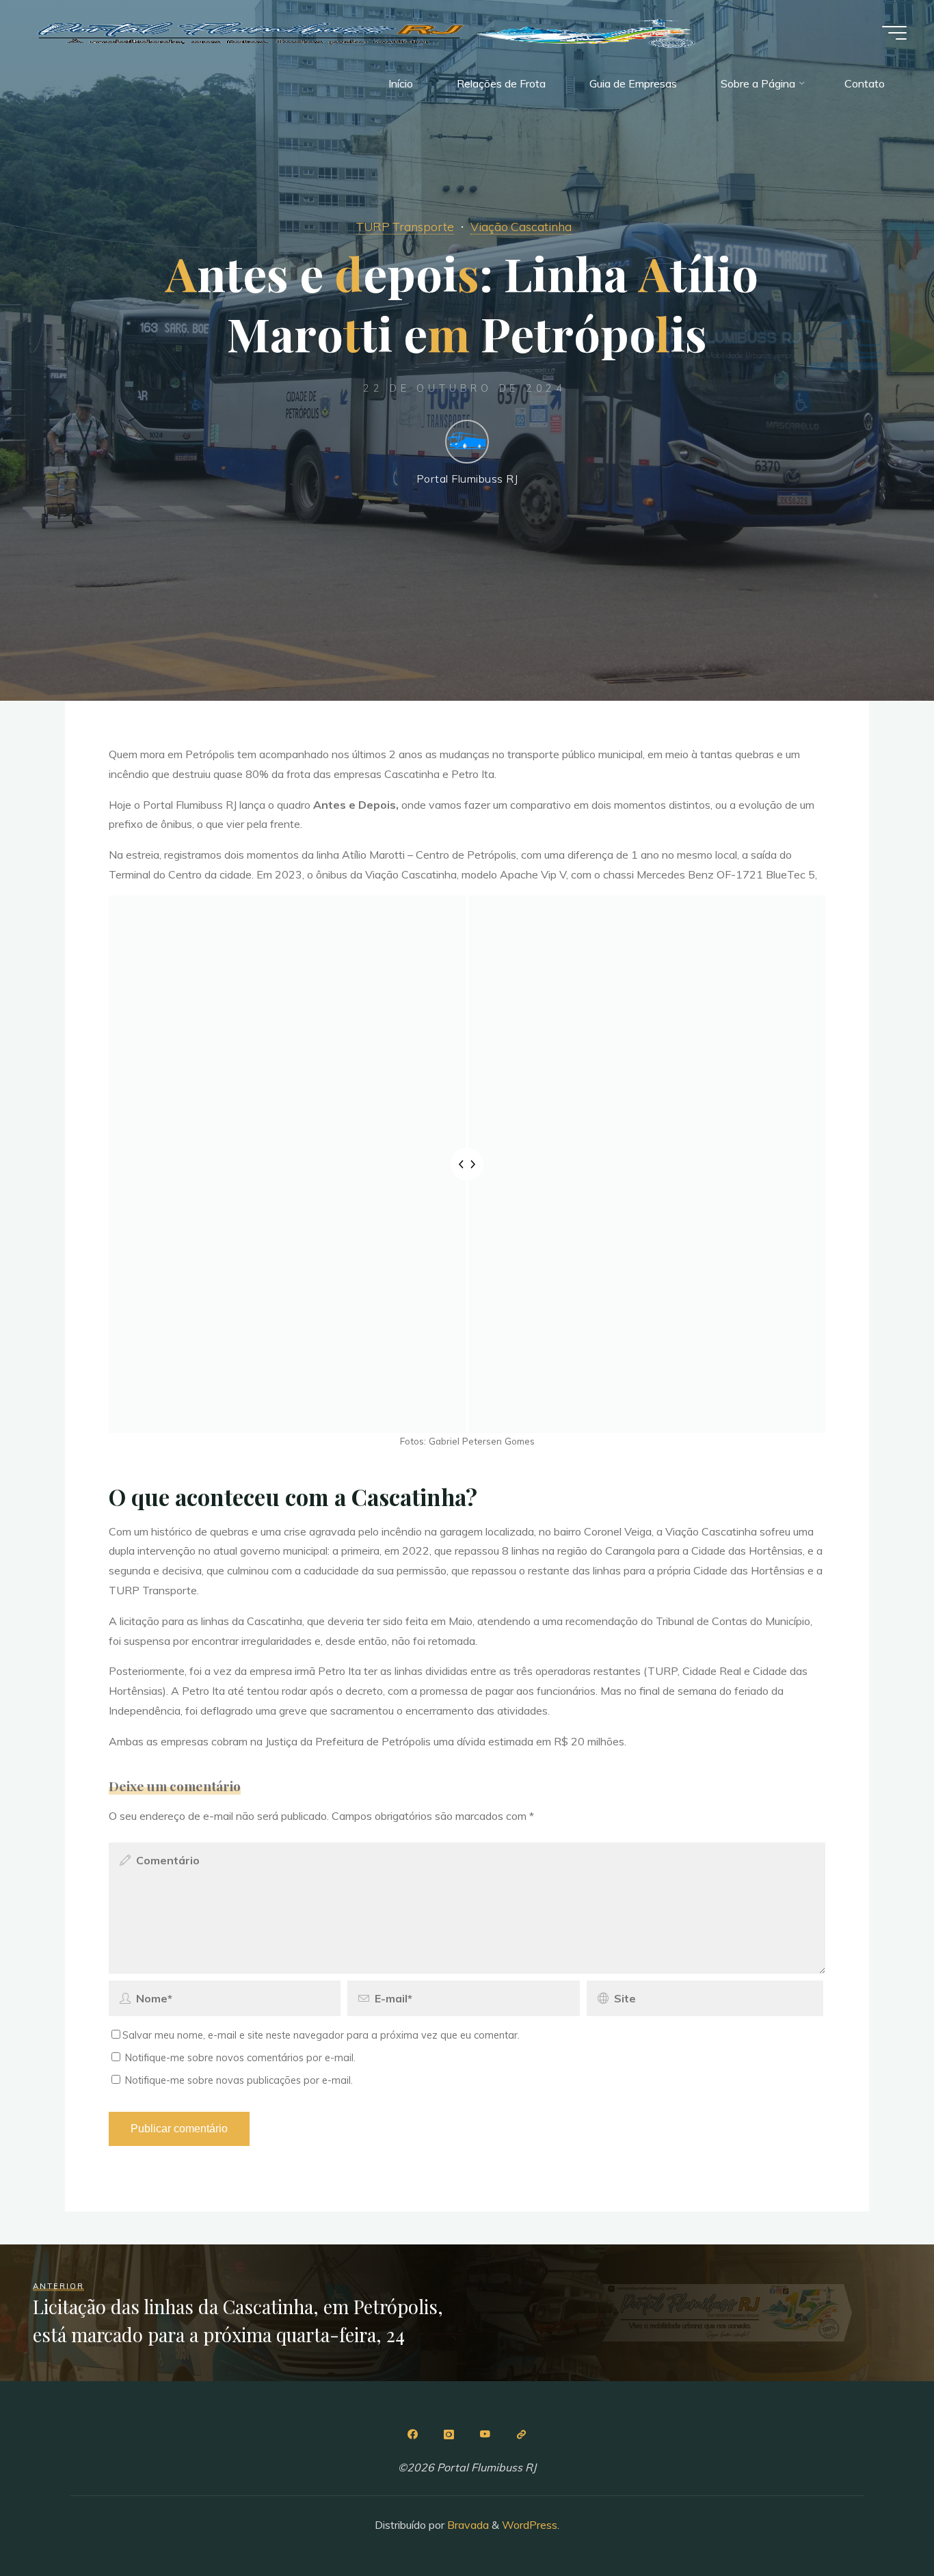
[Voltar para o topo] (881, 2523)
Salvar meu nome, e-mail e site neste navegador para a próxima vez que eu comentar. (321, 2035)
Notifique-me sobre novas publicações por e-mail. (239, 2080)
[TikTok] (521, 2434)
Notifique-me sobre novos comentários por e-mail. (240, 2058)
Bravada (467, 2525)
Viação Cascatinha (521, 226)
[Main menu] (894, 33)
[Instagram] (449, 2434)
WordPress (530, 2525)
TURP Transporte (405, 226)
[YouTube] (485, 2434)
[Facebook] (413, 2434)
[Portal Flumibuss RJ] (369, 32)
